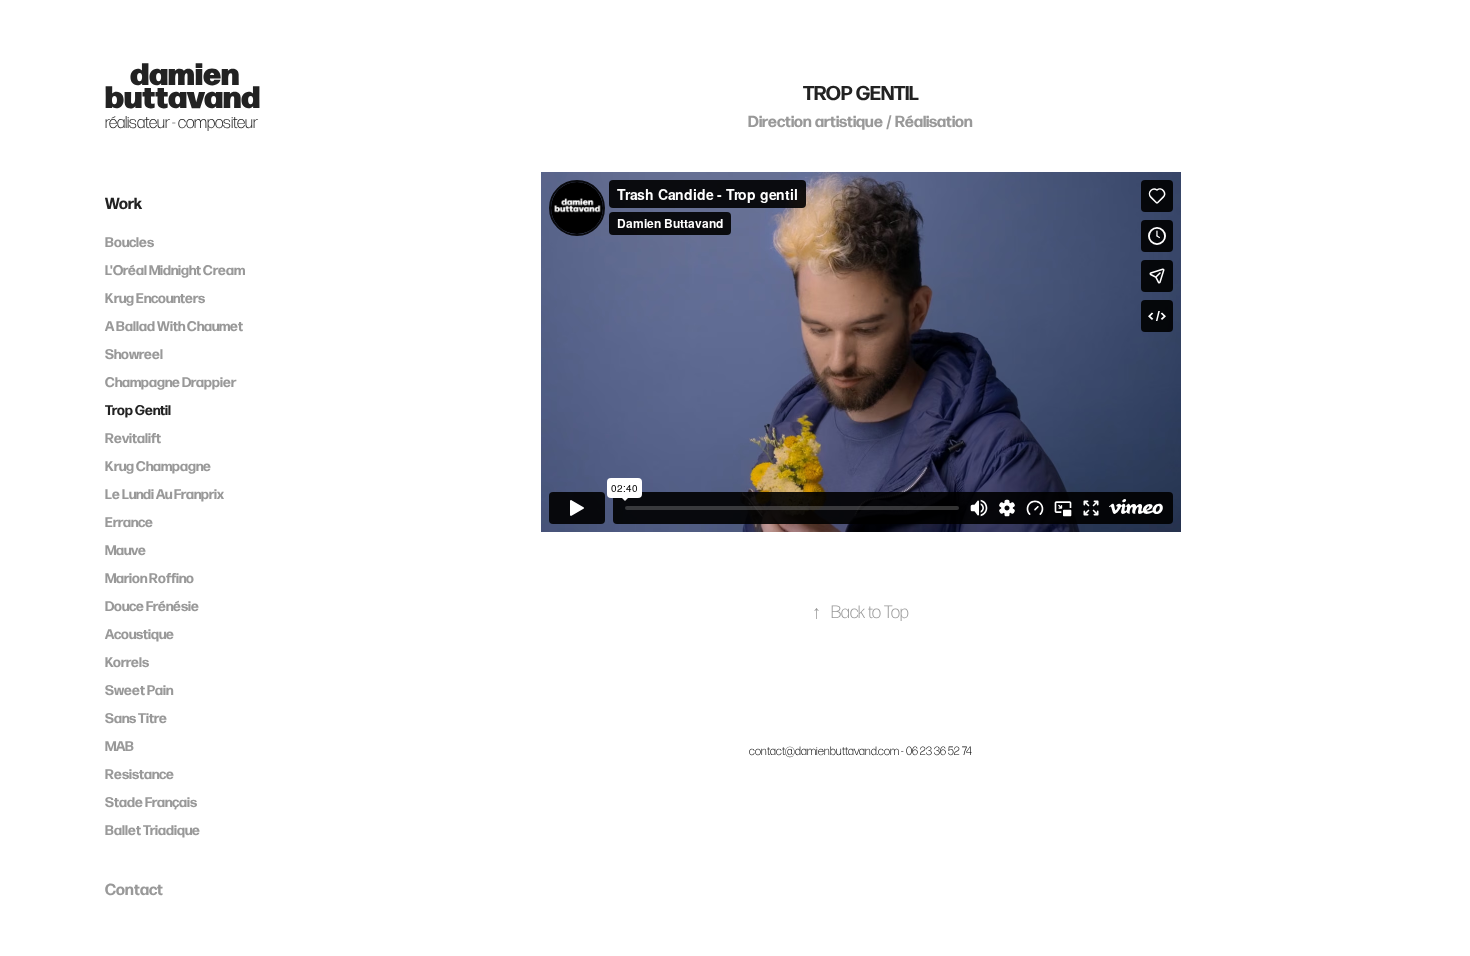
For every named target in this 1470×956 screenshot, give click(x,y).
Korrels (127, 661)
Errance (129, 521)
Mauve (125, 549)
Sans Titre (136, 717)
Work (123, 202)
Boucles (129, 241)
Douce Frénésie (152, 605)
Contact (134, 888)
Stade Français (151, 801)
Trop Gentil (138, 409)
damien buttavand (182, 83)
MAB (119, 745)
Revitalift (133, 437)
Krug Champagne (158, 465)
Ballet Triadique (152, 829)
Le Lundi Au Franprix (164, 493)
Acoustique (139, 633)
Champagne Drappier (170, 381)
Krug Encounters (155, 297)
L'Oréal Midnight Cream (175, 269)
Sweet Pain (139, 689)
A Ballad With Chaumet (174, 325)
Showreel (134, 353)
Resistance (139, 773)
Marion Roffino (149, 577)
